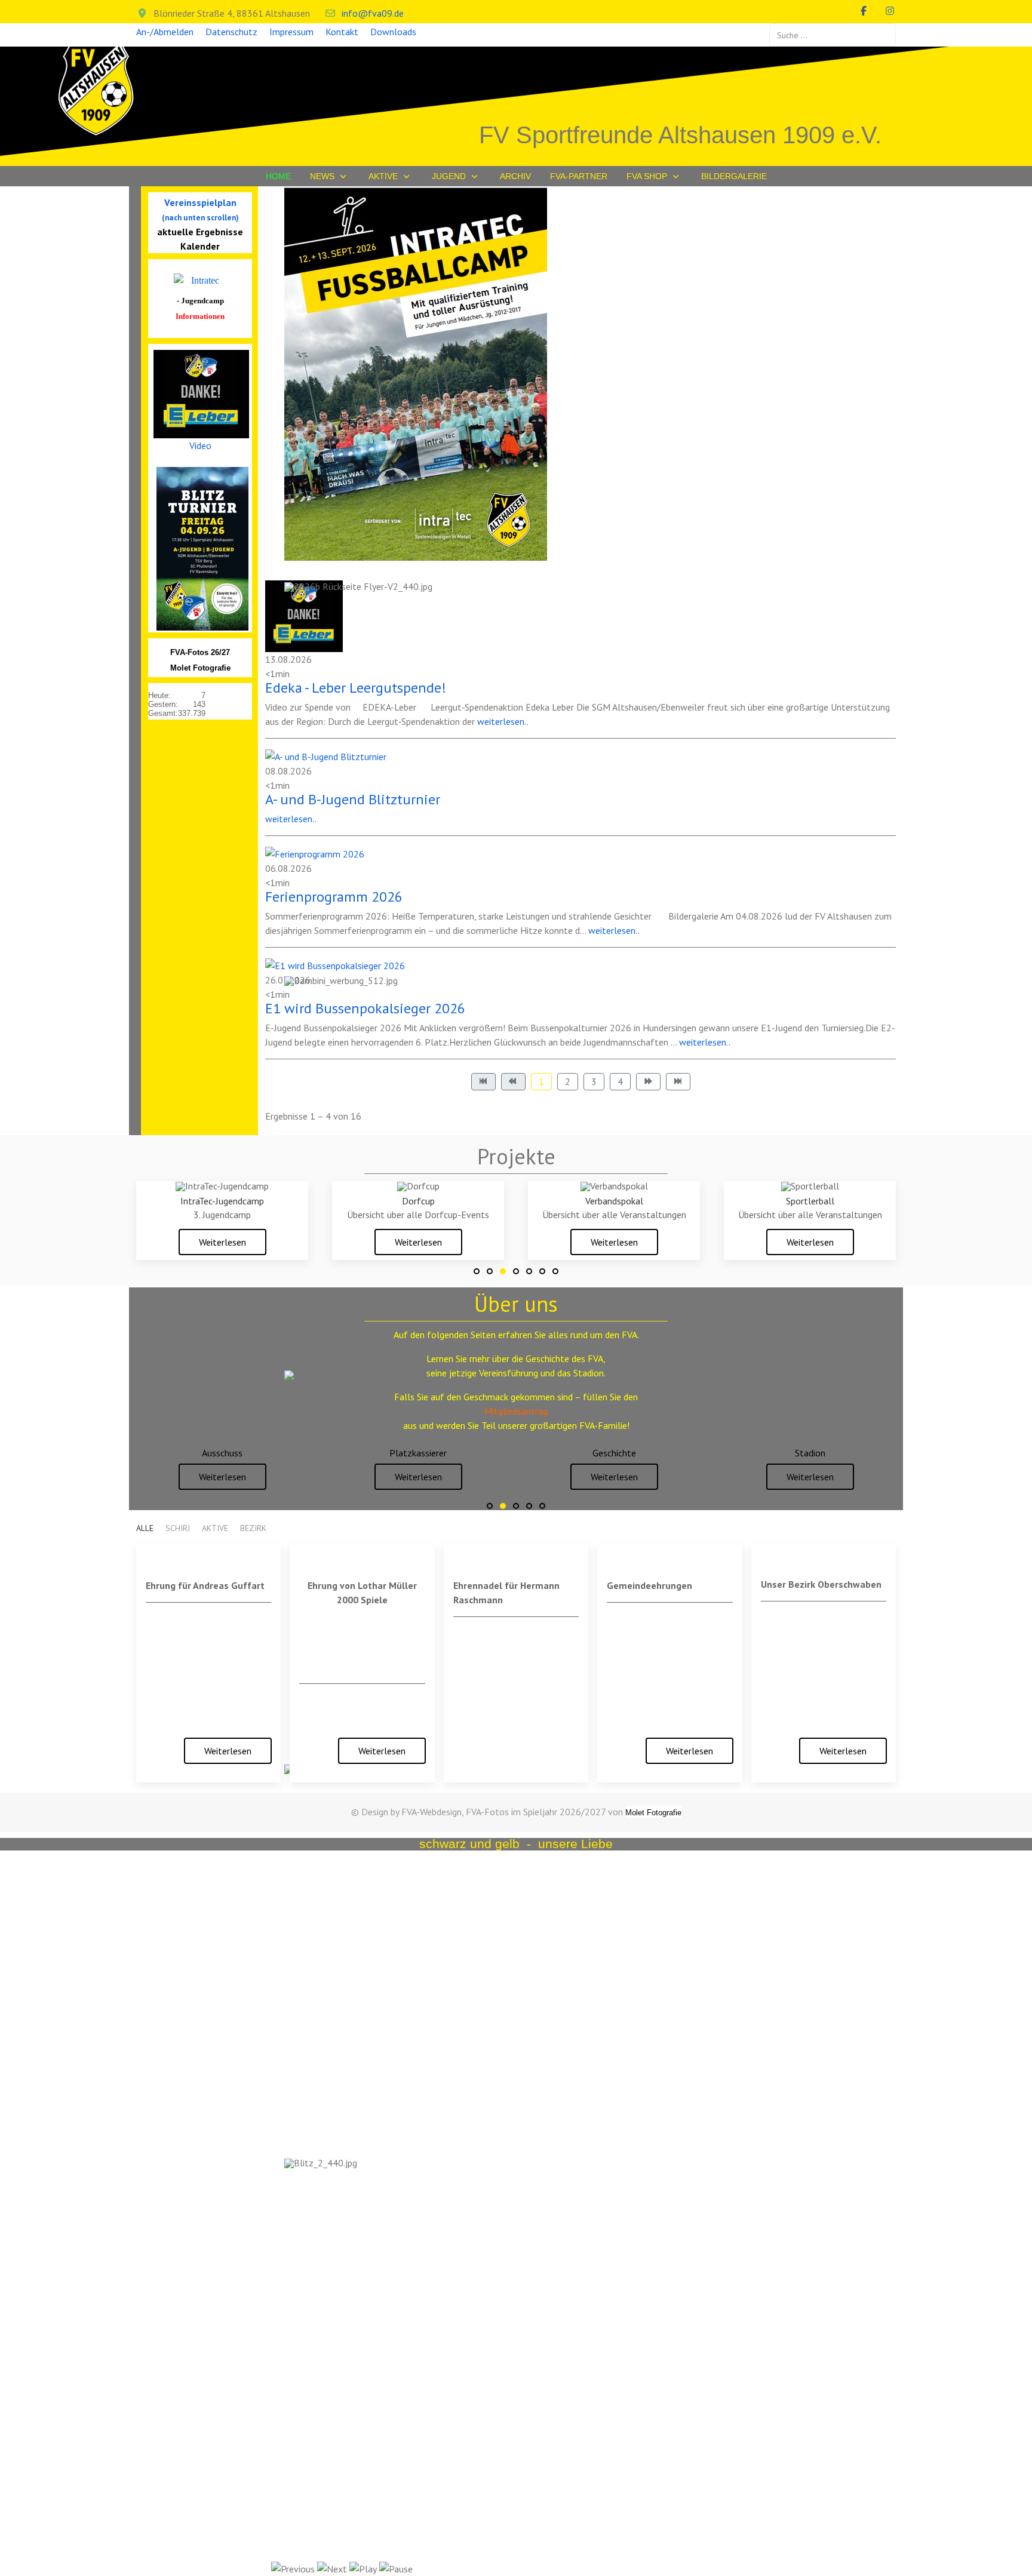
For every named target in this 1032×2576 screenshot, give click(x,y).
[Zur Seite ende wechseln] (678, 1082)
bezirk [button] (253, 1528)
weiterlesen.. (614, 930)
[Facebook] (864, 11)
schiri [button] (178, 1528)
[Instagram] (890, 11)
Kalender (200, 246)
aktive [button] (215, 1528)
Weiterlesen (222, 1242)
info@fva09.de (373, 13)
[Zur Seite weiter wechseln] (648, 1082)
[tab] (477, 1271)
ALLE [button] (145, 1528)
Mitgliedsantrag (516, 1411)
